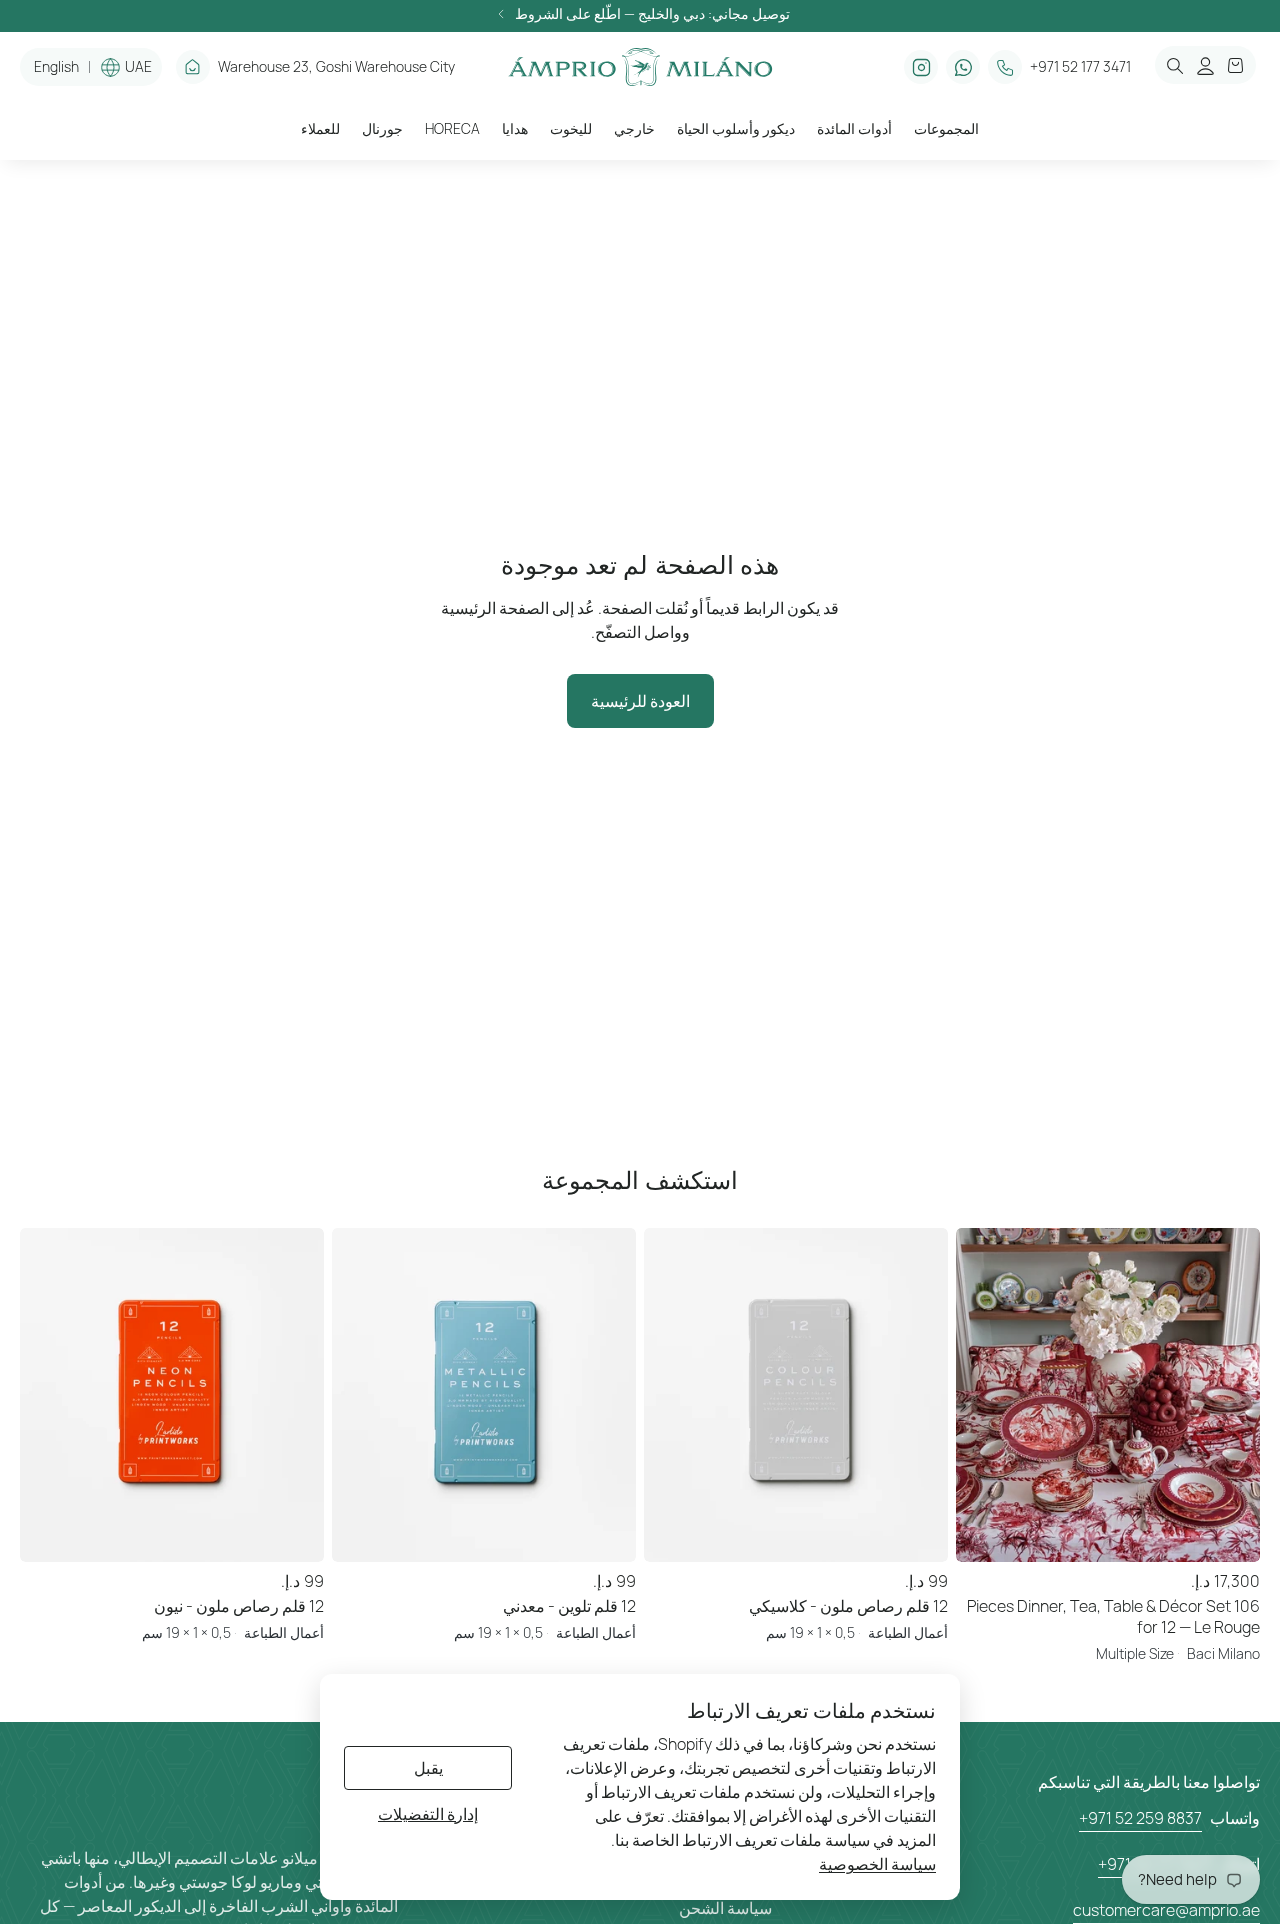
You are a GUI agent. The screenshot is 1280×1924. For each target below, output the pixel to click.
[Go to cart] (1235, 65)
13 (1137, 1562)
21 (1253, 1562)
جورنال (382, 128)
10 (1093, 1562)
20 (1238, 1562)
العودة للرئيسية (640, 701)
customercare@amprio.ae (1166, 1910)
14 (1151, 1562)
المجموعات (946, 128)
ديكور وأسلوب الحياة (736, 128)
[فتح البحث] (1175, 65)
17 (1195, 1562)
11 (1108, 1562)
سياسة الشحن (725, 1908)
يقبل (428, 1768)
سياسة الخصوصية (877, 1864)
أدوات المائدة (854, 128)
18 (1209, 1562)
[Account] (1205, 65)
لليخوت (571, 128)
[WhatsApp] (963, 67)
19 (1224, 1562)
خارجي (634, 128)
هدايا (515, 128)
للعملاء (320, 128)
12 (1122, 1562)
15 (1166, 1562)
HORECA (452, 128)
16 (1180, 1562)
